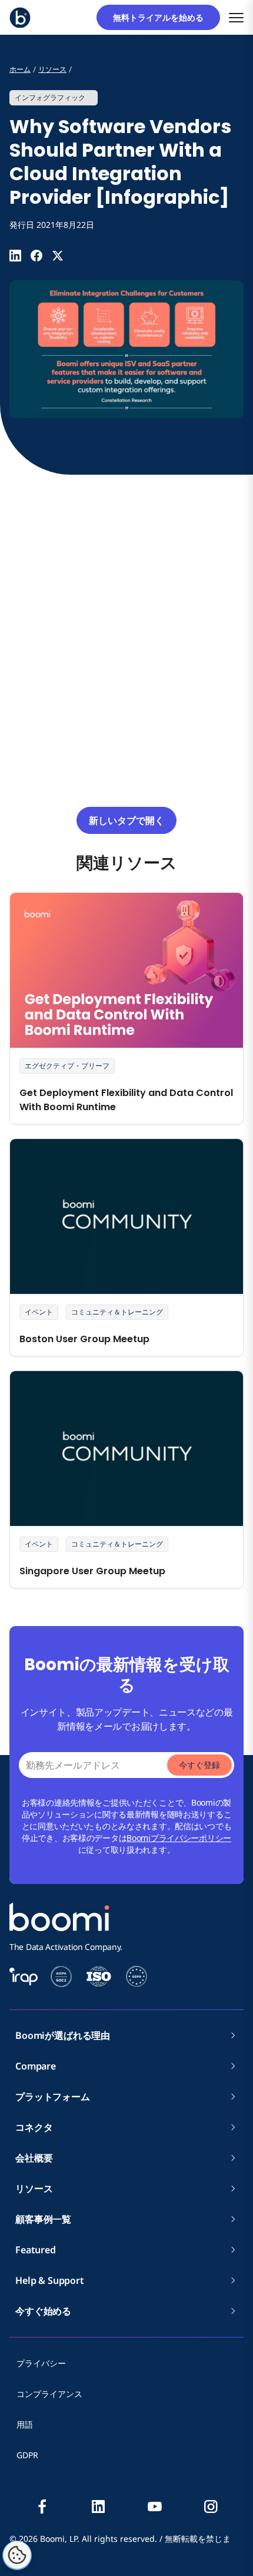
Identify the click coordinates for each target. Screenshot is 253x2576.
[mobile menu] (236, 17)
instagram (211, 2507)
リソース (34, 2188)
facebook (42, 2507)
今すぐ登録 (199, 1765)
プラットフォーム (53, 2097)
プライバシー (41, 2363)
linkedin (98, 2507)
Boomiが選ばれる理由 (63, 2035)
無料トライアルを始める (162, 17)
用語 (25, 2424)
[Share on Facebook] (36, 256)
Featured (36, 2250)
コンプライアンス (49, 2394)
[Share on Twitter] (58, 256)
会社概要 (39, 2158)
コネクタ (39, 2127)
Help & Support (50, 2280)
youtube (155, 2507)
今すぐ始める (43, 2311)
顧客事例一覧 (43, 2219)
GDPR (27, 2455)
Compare (36, 2066)
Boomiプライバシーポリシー (179, 1838)
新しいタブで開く (126, 820)
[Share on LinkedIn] (15, 256)
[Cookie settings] (17, 2555)
